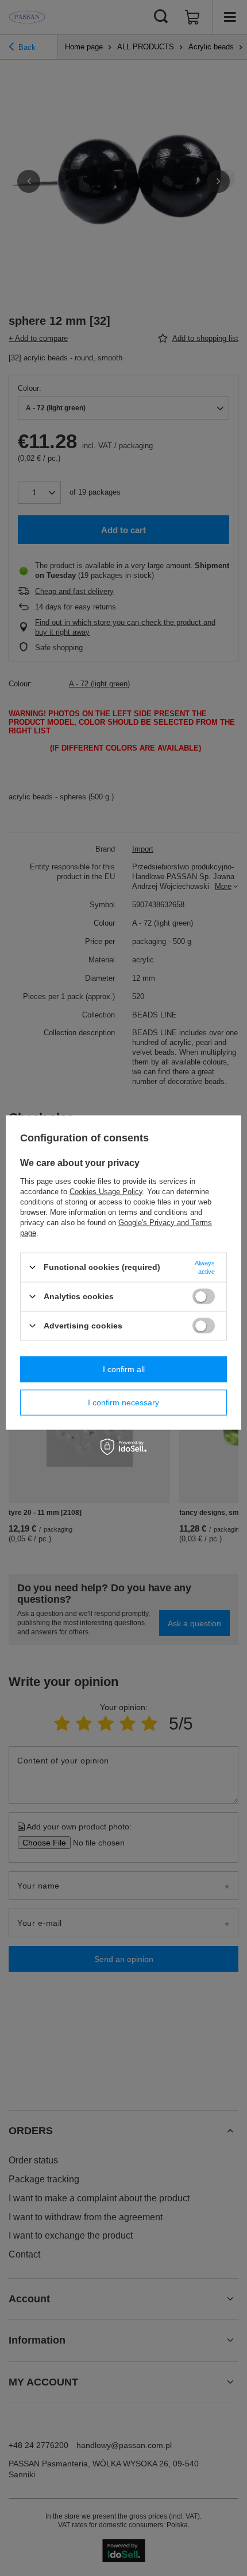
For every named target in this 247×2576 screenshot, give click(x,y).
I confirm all (124, 1369)
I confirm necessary (123, 1402)
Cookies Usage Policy (106, 1191)
